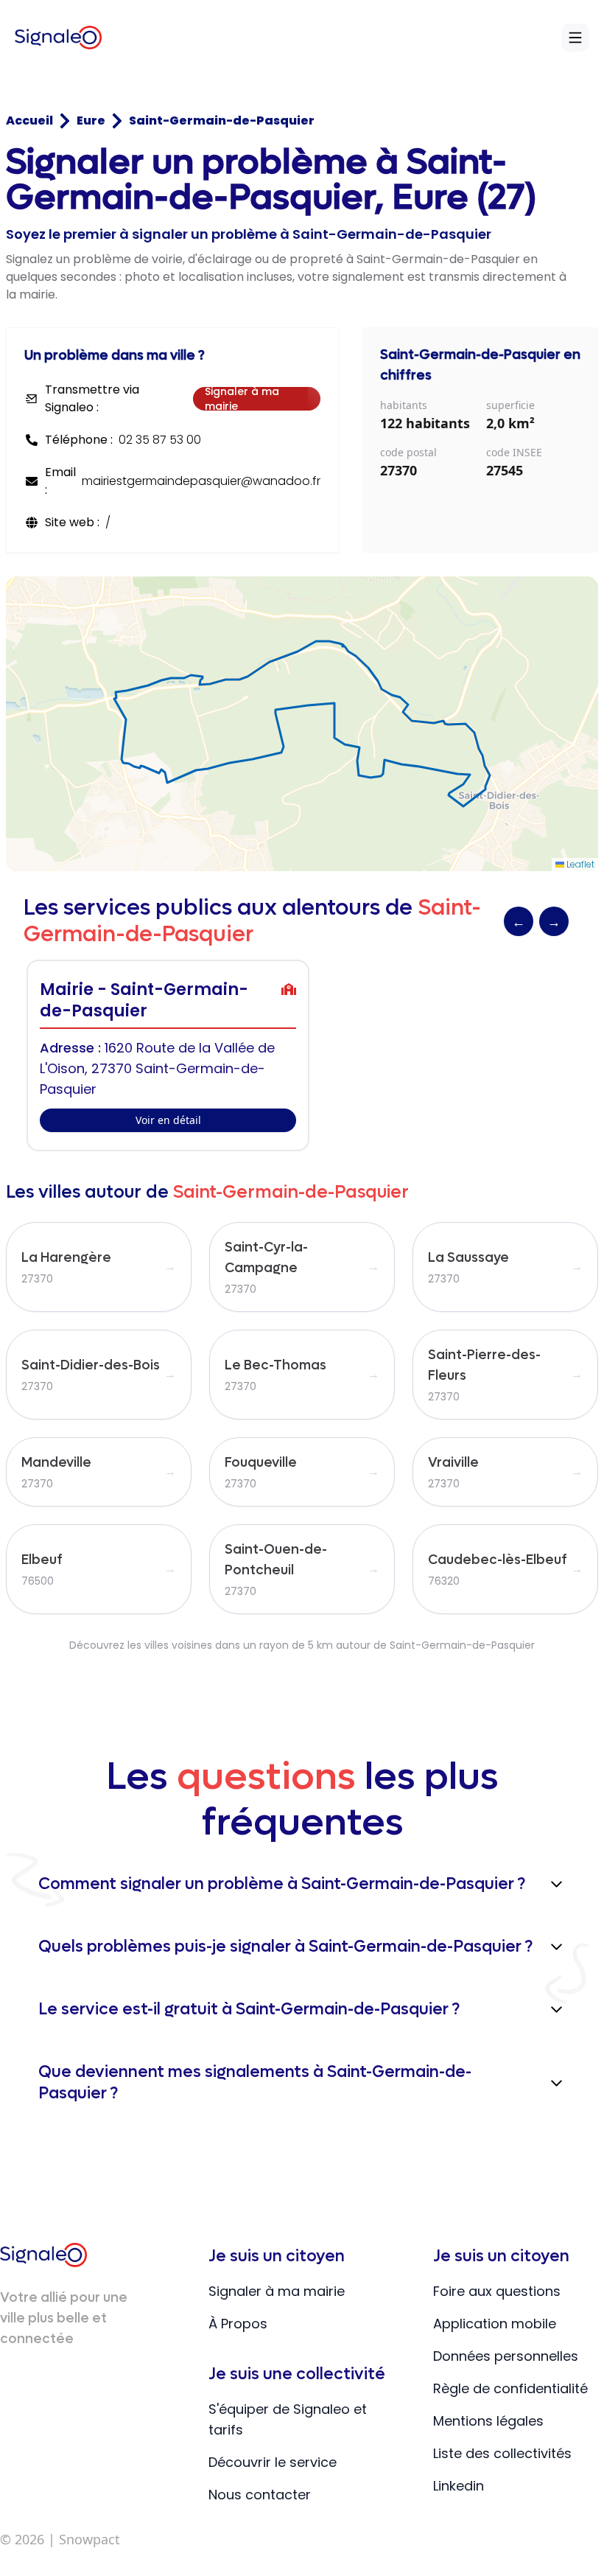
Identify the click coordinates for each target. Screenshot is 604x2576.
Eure (91, 121)
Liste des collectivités (502, 2453)
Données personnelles (506, 2356)
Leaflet (579, 864)
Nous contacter (260, 2495)
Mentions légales (488, 2421)
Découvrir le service (273, 2462)
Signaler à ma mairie (242, 399)
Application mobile (495, 2324)
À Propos (238, 2324)
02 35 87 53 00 (160, 440)
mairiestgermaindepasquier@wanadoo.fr (201, 481)
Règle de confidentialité (510, 2388)
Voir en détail (168, 1120)
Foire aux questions (497, 2291)
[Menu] (575, 38)
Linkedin (459, 2486)
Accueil (29, 121)
